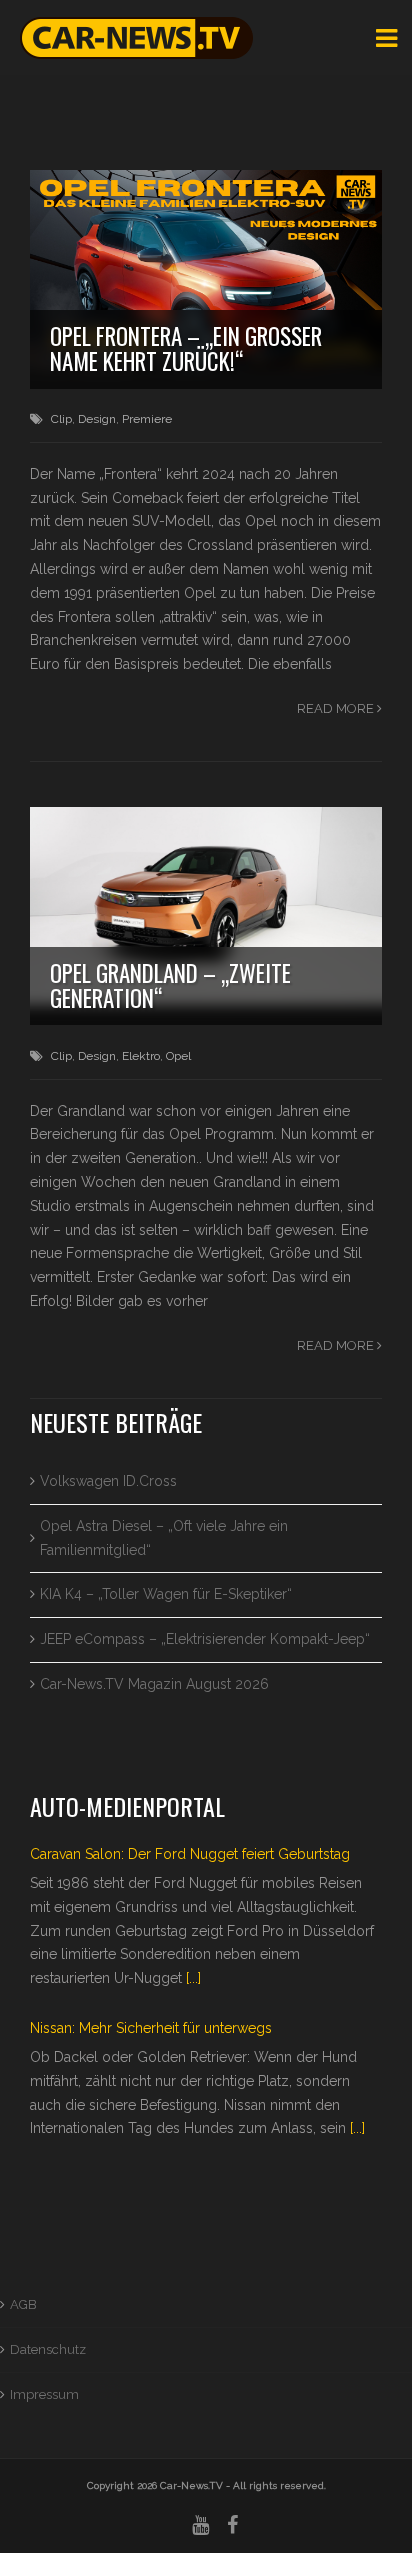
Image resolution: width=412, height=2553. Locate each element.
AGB (23, 2304)
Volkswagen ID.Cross (108, 1481)
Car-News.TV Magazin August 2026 (154, 1684)
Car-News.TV (191, 2485)
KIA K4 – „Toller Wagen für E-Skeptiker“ (166, 1594)
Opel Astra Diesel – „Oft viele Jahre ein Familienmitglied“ (164, 1538)
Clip (61, 419)
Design (97, 419)
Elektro (141, 1056)
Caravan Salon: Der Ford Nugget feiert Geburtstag (190, 1854)
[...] (193, 1978)
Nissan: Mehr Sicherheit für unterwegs (151, 2028)
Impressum (44, 2394)
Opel (178, 1056)
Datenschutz (48, 2349)
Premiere (147, 419)
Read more (337, 708)
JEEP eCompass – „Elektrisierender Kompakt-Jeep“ (205, 1639)
